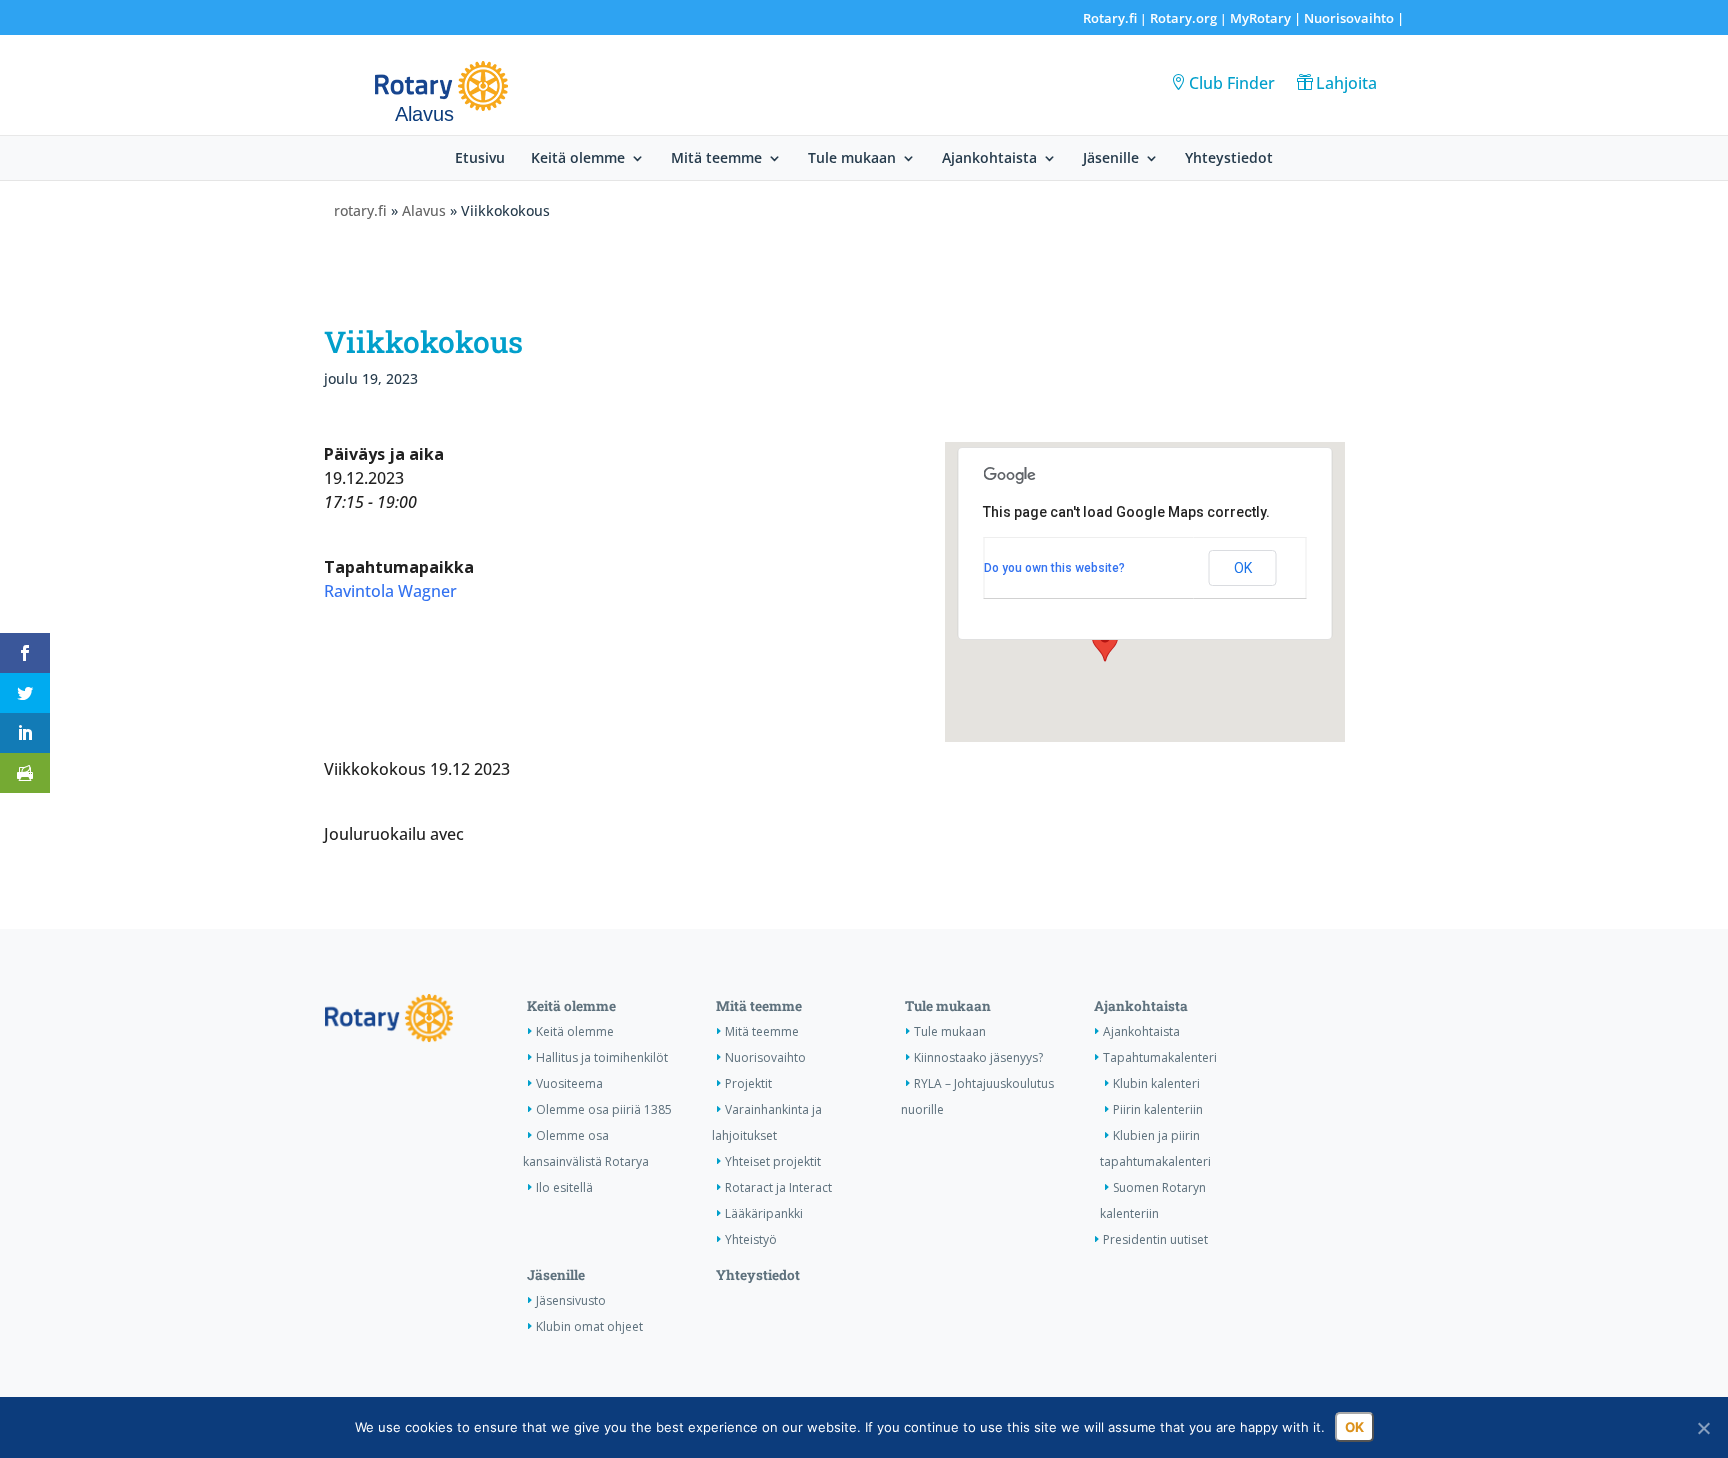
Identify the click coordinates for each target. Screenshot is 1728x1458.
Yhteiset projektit (773, 1161)
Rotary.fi (1110, 18)
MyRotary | (1267, 18)
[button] (1105, 643)
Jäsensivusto (571, 1300)
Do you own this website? (1054, 568)
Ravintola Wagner (390, 591)
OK (1243, 568)
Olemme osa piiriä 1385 (604, 1109)
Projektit (748, 1083)
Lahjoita (1346, 83)
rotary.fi (360, 210)
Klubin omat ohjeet (589, 1326)
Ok (1354, 1427)
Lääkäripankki (764, 1213)
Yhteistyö (751, 1239)
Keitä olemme (578, 159)
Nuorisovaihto (1349, 18)
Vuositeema (569, 1083)
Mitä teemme (716, 159)
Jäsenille (1111, 159)
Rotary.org (1183, 18)
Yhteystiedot (1229, 159)
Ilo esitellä (564, 1187)
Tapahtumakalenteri (1160, 1057)
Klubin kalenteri (1156, 1083)
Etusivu (480, 159)
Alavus (424, 210)
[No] (1703, 1428)
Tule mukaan (852, 159)
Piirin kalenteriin (1158, 1109)
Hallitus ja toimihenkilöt (602, 1057)
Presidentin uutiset (1155, 1239)
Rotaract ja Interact (778, 1187)
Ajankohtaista (989, 159)
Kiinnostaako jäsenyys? (978, 1057)
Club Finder (1232, 83)
